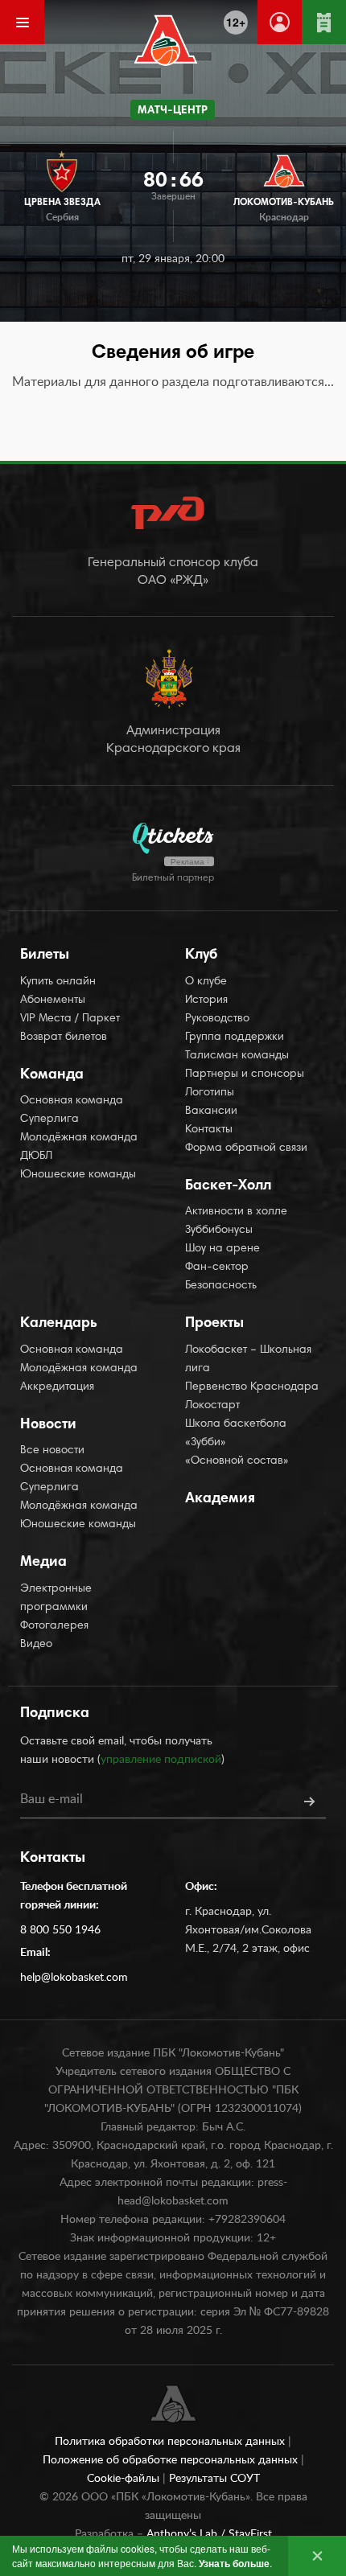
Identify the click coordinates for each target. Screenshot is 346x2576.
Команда (52, 1075)
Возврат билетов (64, 1037)
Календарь (59, 1324)
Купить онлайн (58, 982)
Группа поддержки (235, 1037)
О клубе (206, 982)
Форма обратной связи (246, 1148)
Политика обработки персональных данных (171, 2442)
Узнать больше (234, 2563)
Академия (220, 1499)
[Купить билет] (324, 22)
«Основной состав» (237, 1461)
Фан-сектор (217, 1267)
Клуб (201, 955)
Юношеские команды (78, 1175)
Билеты (45, 955)
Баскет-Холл (228, 1186)
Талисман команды (237, 1056)
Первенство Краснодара (252, 1387)
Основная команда (72, 1101)
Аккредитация (57, 1387)
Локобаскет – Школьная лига (248, 1360)
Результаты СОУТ (214, 2479)
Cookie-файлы (125, 2479)
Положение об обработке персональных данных (172, 2460)
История (206, 1000)
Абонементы (53, 1000)
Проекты (214, 1324)
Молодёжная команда (79, 1138)
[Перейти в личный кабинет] (280, 22)
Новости (48, 1425)
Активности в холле (236, 1212)
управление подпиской (161, 1760)
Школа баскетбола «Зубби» (236, 1434)
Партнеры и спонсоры (245, 1074)
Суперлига (49, 1120)
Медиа (43, 1563)
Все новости (52, 1451)
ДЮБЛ (36, 1157)
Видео (36, 1645)
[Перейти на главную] (166, 40)
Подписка (55, 1714)
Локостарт (212, 1406)
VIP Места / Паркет (70, 1019)
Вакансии (211, 1111)
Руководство (217, 1019)
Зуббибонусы (219, 1230)
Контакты (209, 1130)
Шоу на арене (222, 1249)
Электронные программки (56, 1598)
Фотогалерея (54, 1626)
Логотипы (210, 1093)
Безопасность (221, 1286)
